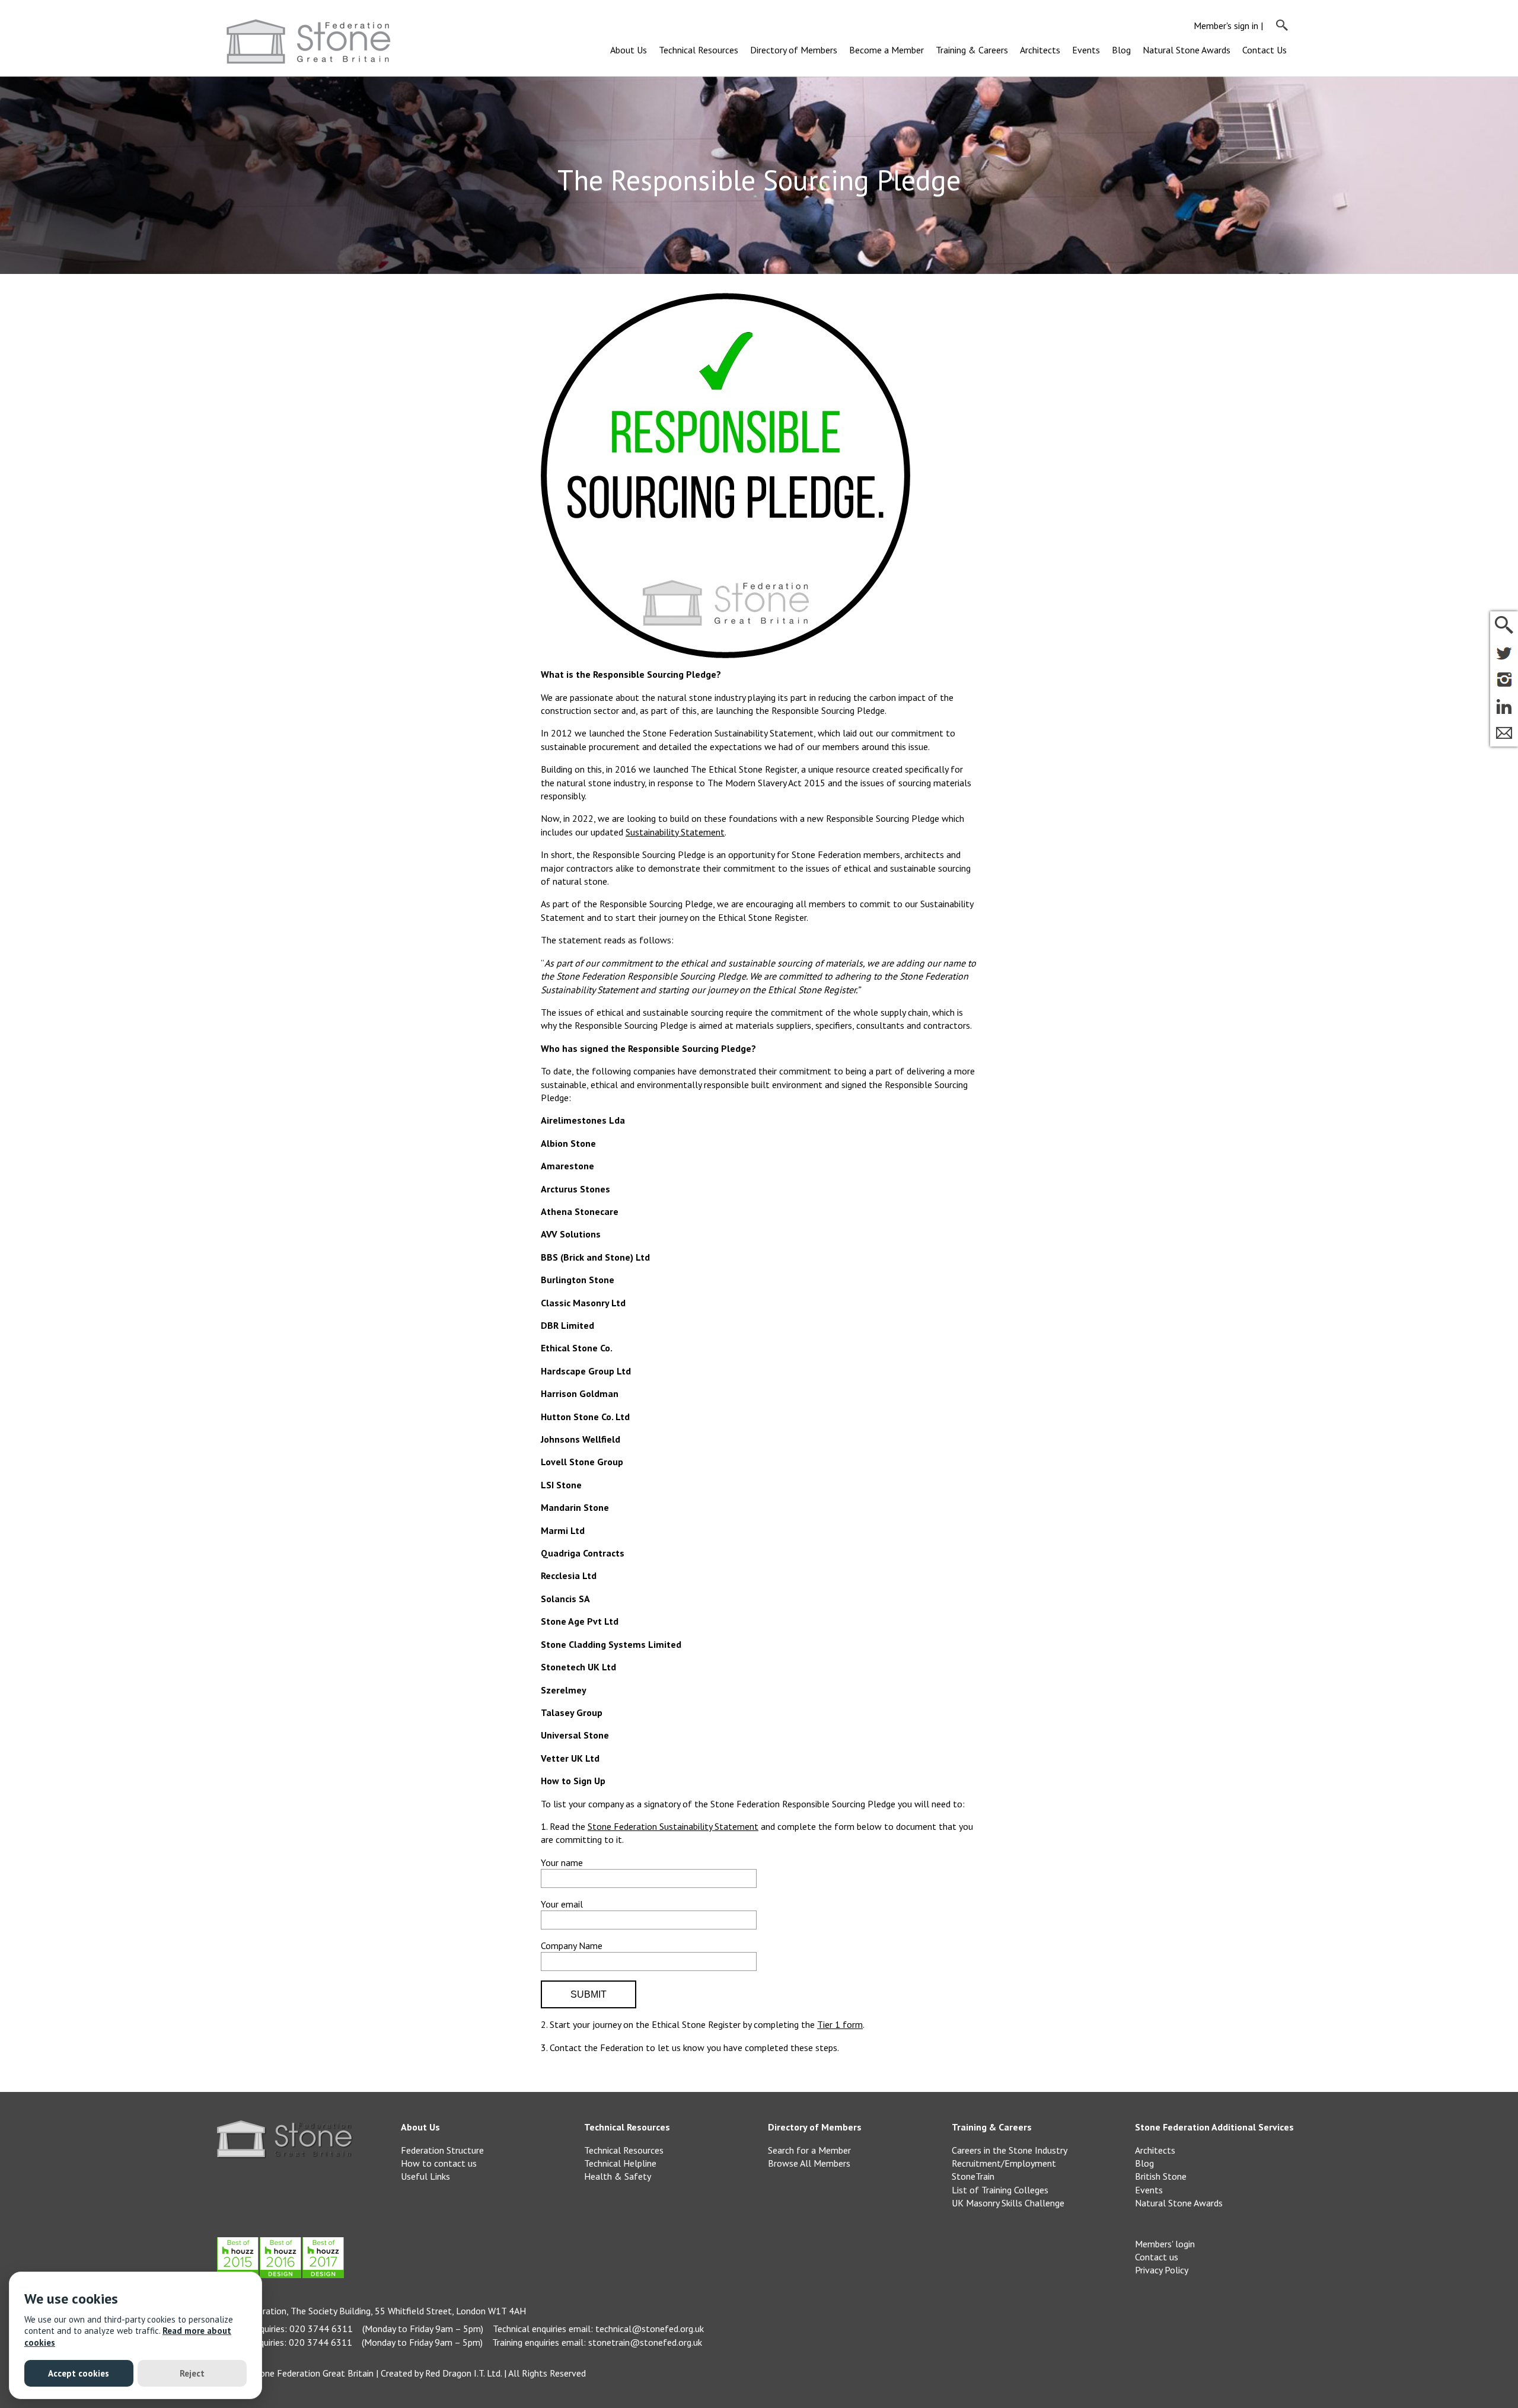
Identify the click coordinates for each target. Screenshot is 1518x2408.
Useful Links (425, 2176)
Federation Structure (442, 2150)
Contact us (1157, 2257)
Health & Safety (618, 2176)
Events (1086, 50)
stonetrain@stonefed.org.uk (645, 2342)
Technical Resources (699, 50)
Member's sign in (1226, 25)
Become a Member (886, 50)
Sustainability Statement (675, 832)
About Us (629, 50)
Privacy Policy (1162, 2270)
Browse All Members (809, 2163)
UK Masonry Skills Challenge (1008, 2203)
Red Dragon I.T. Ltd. (463, 2373)
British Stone (1161, 2176)
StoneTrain (973, 2176)
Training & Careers (972, 50)
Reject (192, 2373)
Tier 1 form (840, 2024)
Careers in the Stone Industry (1010, 2150)
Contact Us (1265, 50)
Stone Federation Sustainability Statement (673, 1826)
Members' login (1165, 2244)
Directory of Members (794, 50)
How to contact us (439, 2163)
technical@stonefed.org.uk (650, 2329)
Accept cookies (79, 2373)
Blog (1121, 50)
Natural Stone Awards (1187, 50)
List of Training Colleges (1000, 2190)
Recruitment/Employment (1004, 2163)
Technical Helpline (620, 2163)
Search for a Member (809, 2150)
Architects (1040, 50)
